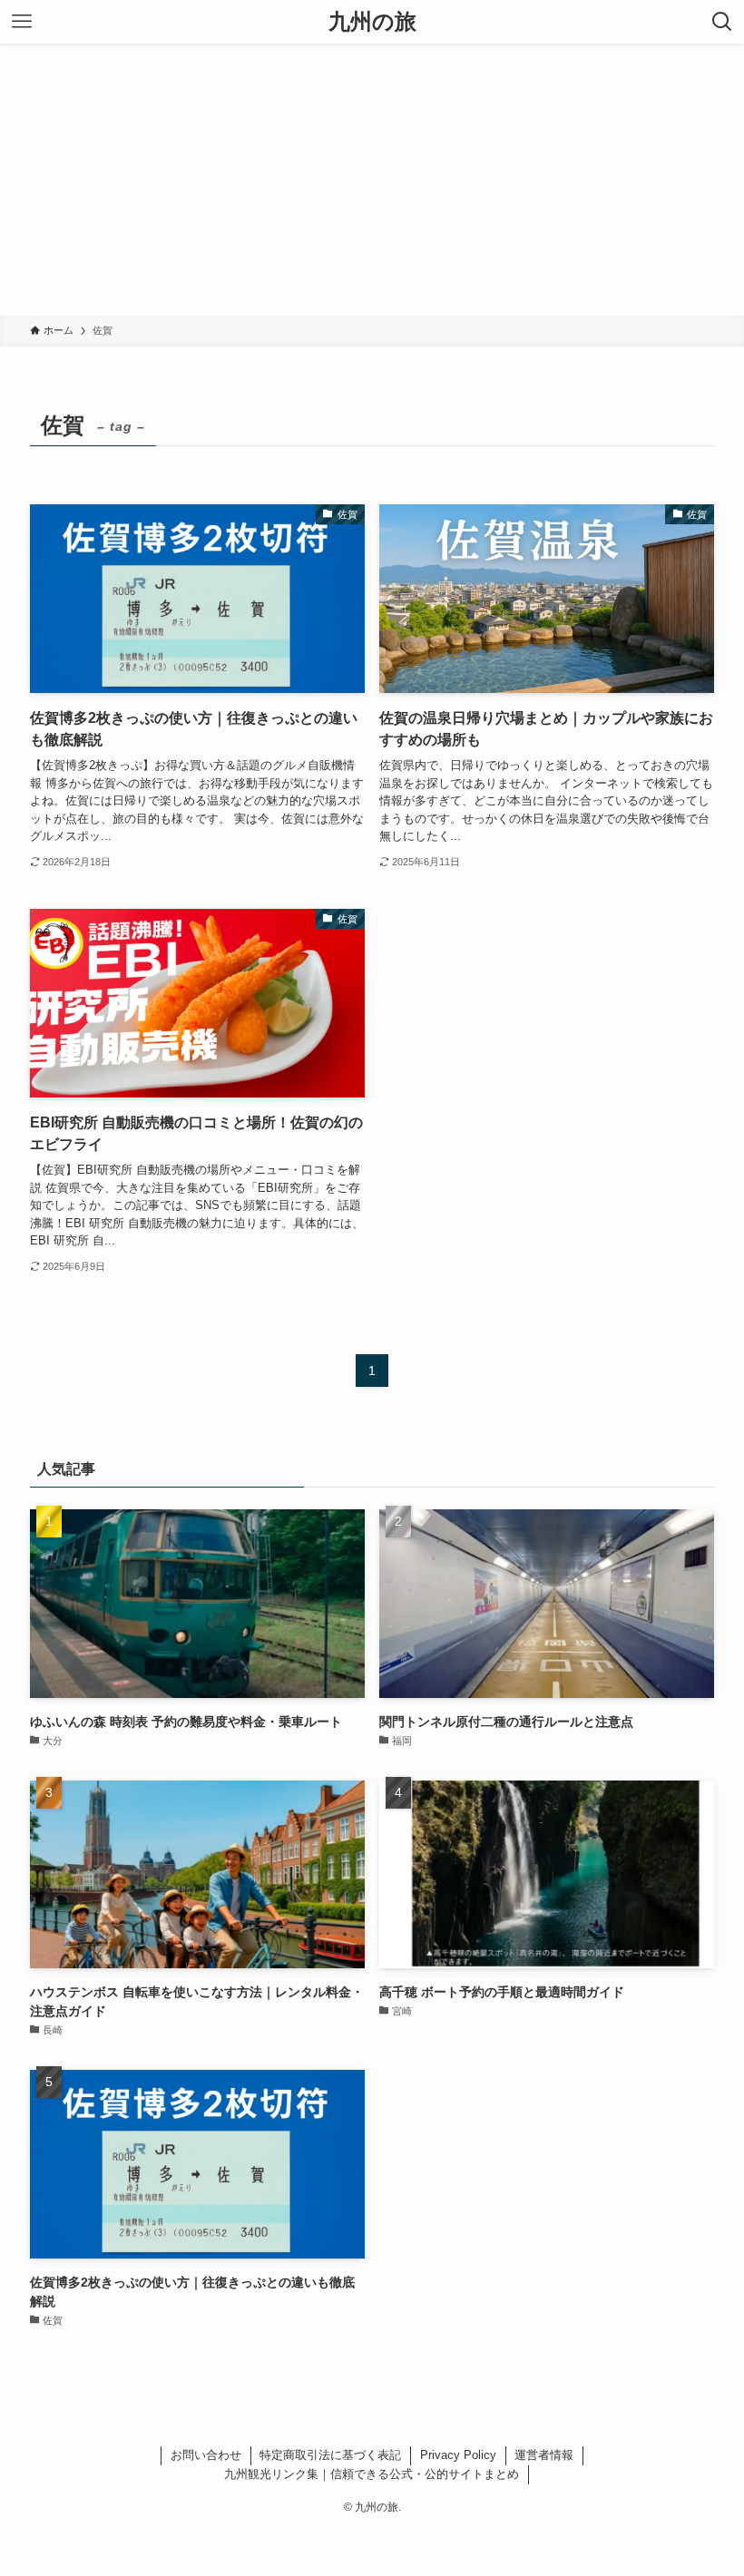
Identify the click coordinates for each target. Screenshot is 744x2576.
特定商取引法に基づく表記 (330, 2455)
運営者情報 (544, 2455)
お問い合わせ (206, 2455)
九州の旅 (372, 22)
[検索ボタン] (722, 22)
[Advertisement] (372, 180)
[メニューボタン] (22, 22)
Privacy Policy (458, 2455)
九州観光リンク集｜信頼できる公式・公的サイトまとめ (372, 2474)
